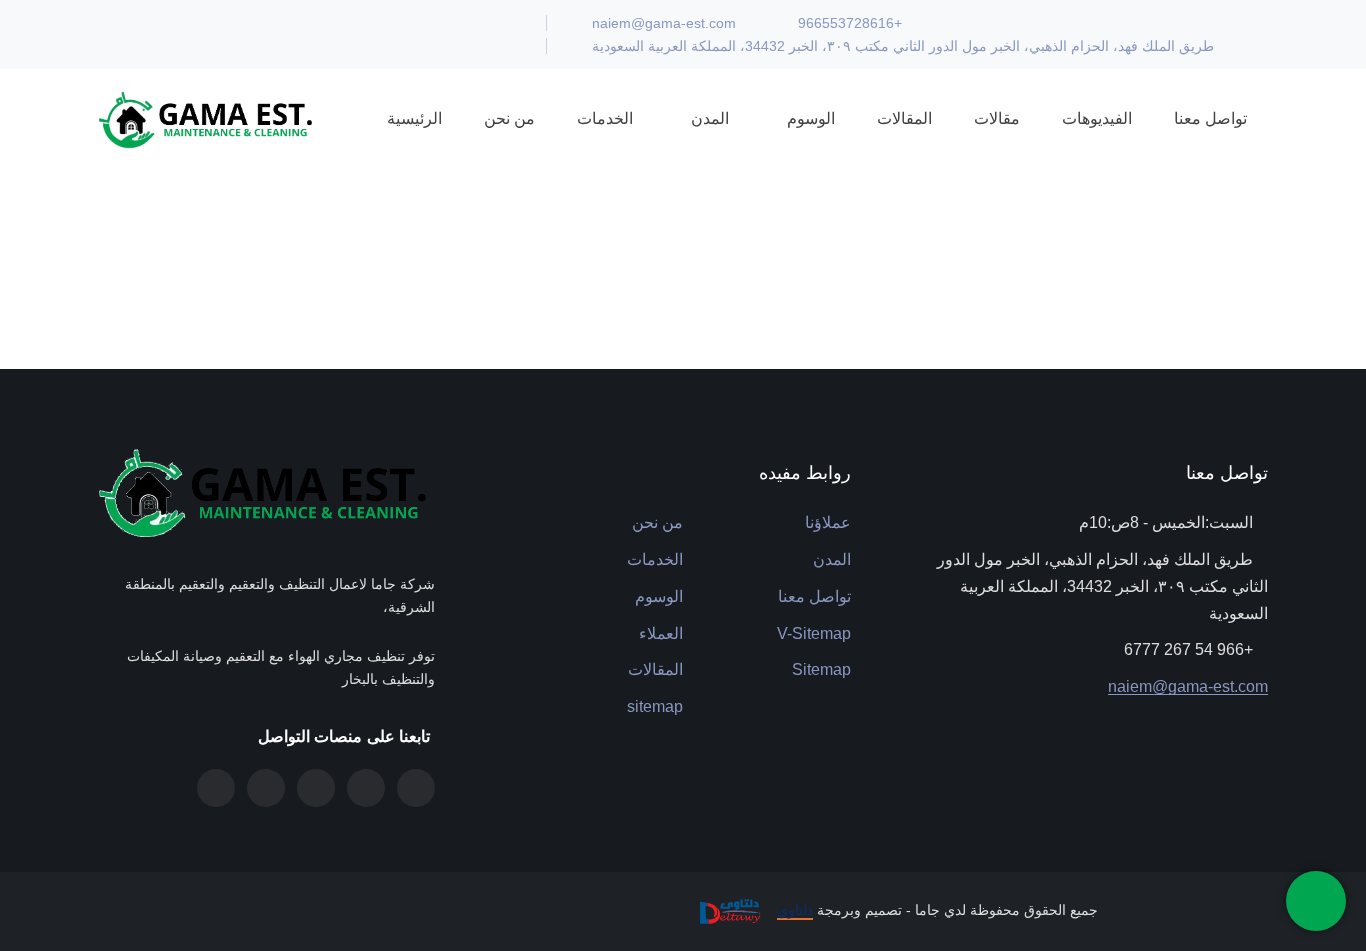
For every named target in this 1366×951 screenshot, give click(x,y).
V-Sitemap (814, 633)
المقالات (655, 669)
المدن (832, 559)
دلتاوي (795, 910)
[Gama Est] (208, 118)
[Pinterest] (316, 788)
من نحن (657, 522)
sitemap (655, 706)
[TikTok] (266, 788)
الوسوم (659, 596)
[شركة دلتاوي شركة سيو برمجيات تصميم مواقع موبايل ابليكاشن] (728, 910)
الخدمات (655, 559)
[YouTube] (216, 788)
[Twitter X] (416, 788)
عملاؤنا (828, 522)
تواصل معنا (814, 596)
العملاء (661, 633)
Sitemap (821, 669)
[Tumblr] (366, 788)
